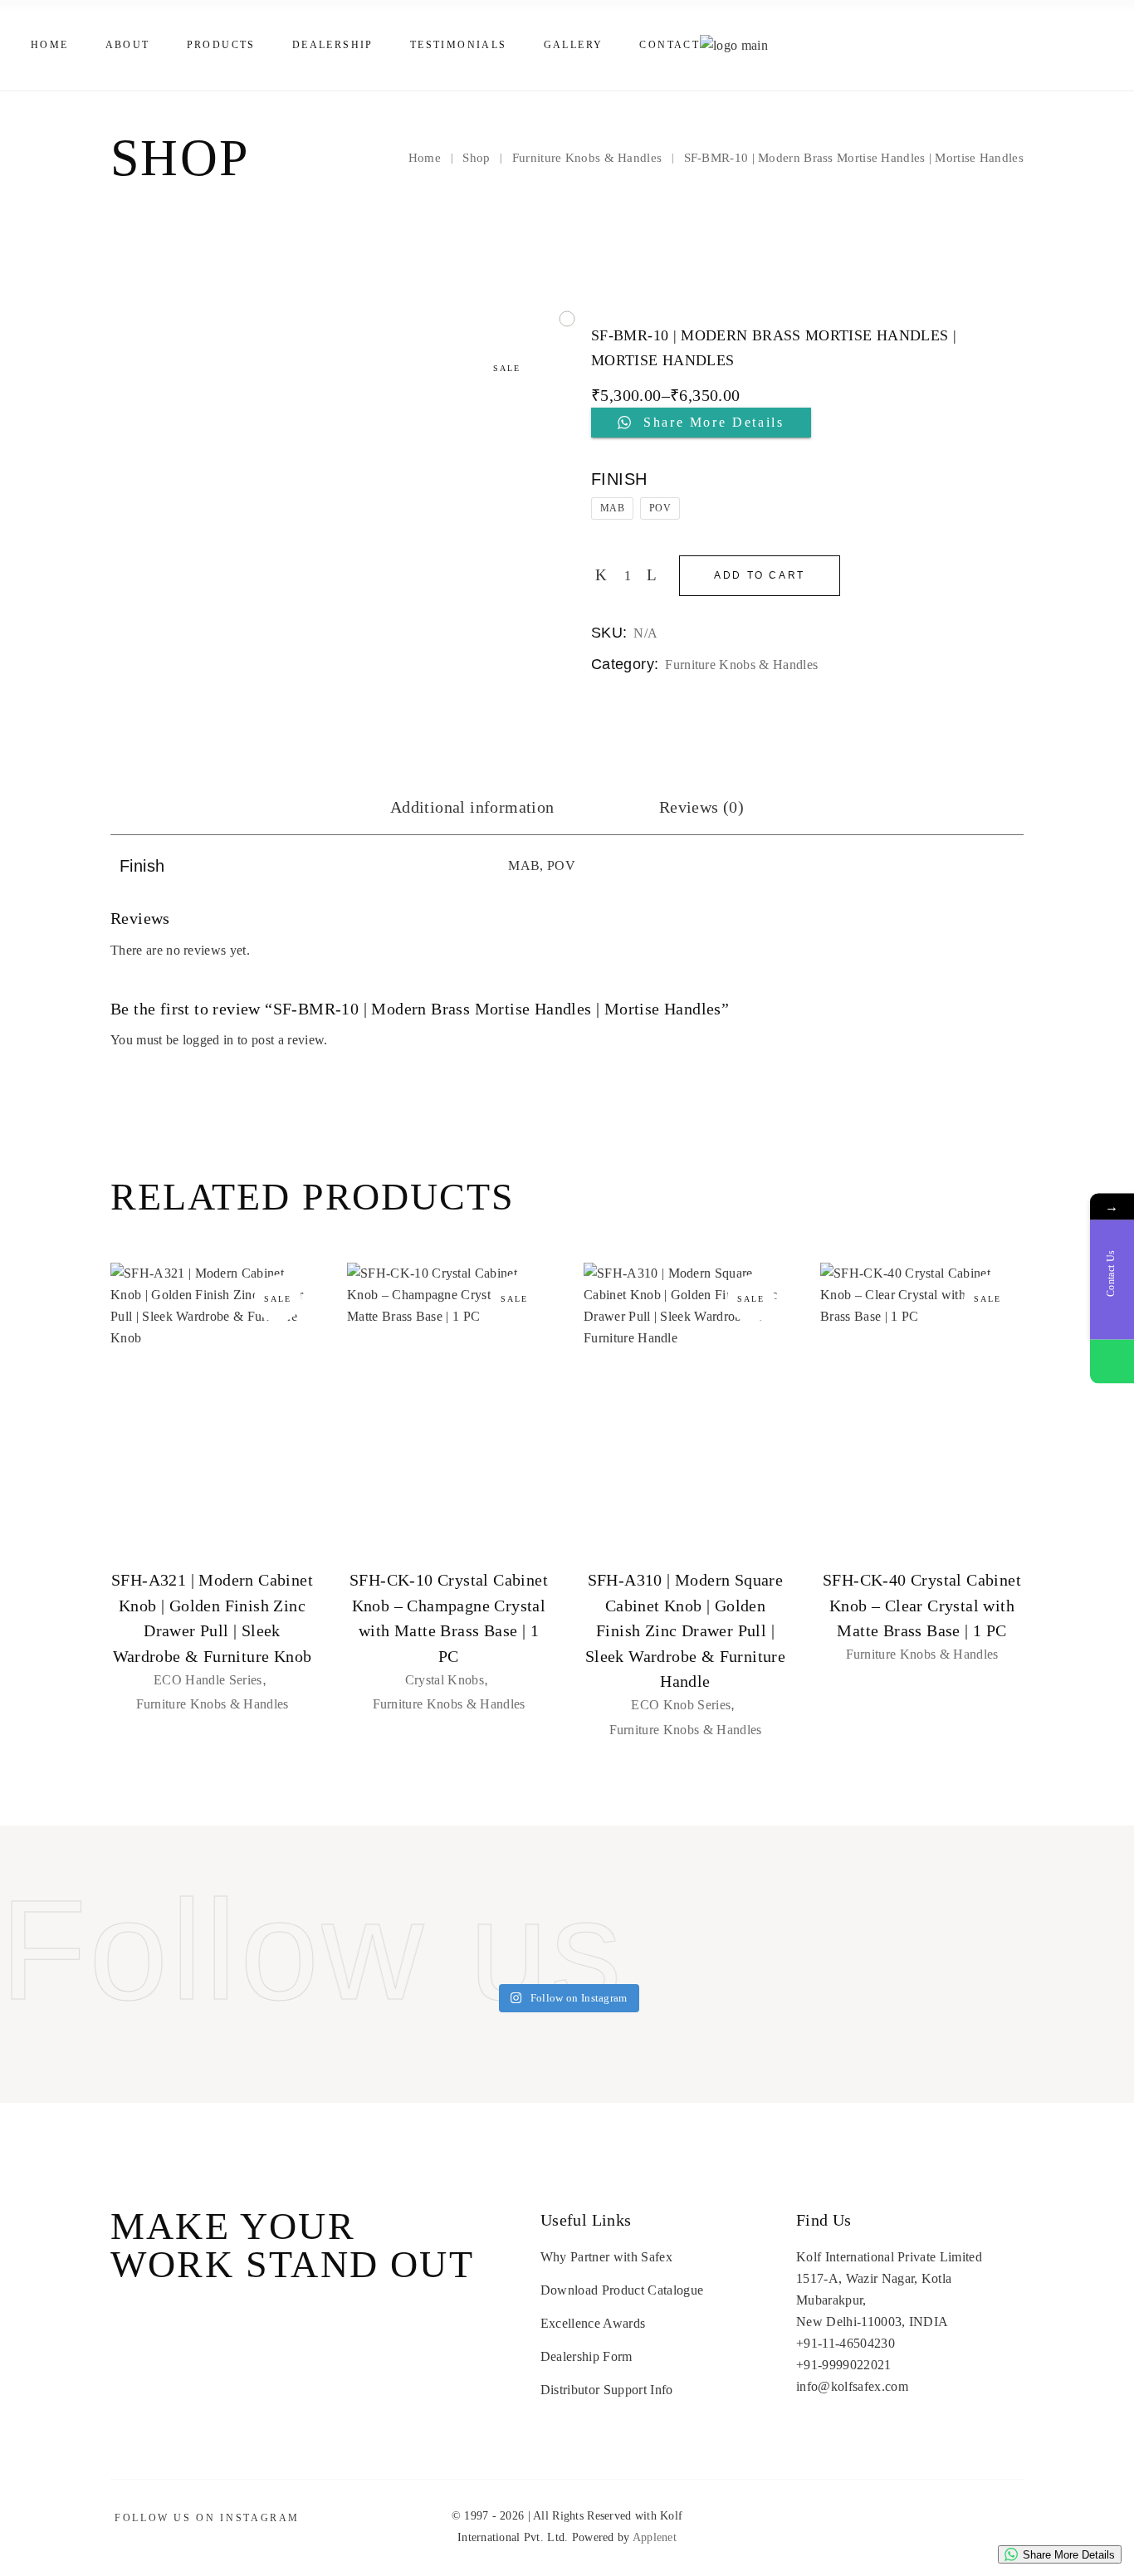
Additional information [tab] (472, 807)
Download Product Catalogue (622, 2290)
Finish (619, 479)
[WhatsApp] (1112, 1361)
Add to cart (760, 575)
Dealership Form (587, 2356)
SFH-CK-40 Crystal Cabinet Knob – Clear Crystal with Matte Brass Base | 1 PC (922, 1605)
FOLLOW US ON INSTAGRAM (207, 2518)
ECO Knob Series (681, 1705)
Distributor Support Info (607, 2390)
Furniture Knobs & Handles (741, 665)
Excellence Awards (593, 2323)
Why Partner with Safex (606, 2257)
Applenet (655, 2537)
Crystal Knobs (445, 1680)
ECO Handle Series (208, 1680)
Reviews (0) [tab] (701, 807)
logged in (208, 1040)
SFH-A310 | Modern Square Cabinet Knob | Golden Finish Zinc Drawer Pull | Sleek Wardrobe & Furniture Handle (685, 1630)
